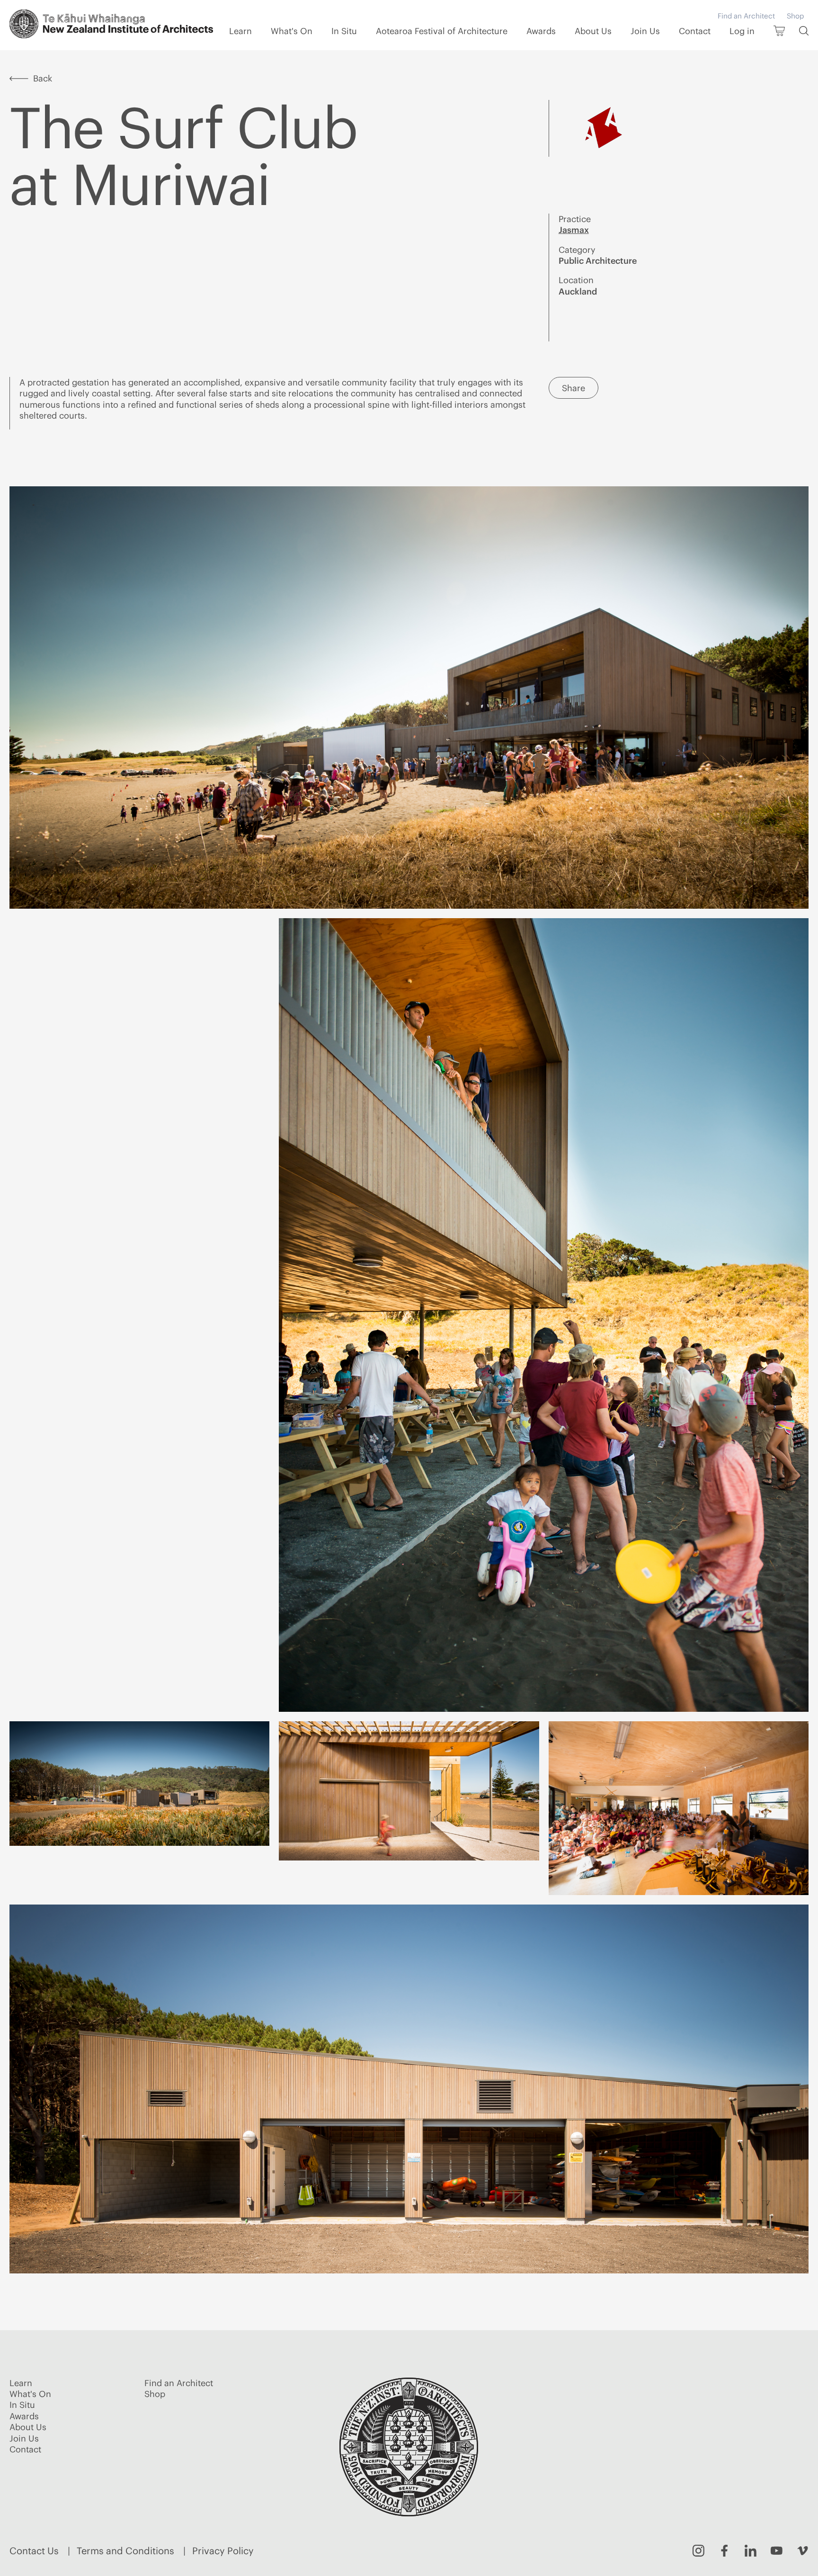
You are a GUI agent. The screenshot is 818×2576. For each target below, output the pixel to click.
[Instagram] (698, 2551)
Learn (240, 31)
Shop (795, 16)
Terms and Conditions (125, 2551)
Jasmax (574, 230)
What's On (292, 31)
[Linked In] (751, 2551)
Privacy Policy (223, 2551)
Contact (695, 31)
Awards (541, 31)
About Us (593, 31)
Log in (742, 31)
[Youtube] (777, 2551)
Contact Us (34, 2551)
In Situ (344, 31)
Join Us (645, 31)
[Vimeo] (803, 2551)
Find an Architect (746, 16)
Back (43, 78)
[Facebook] (725, 2551)
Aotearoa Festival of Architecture (442, 31)
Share (573, 388)
